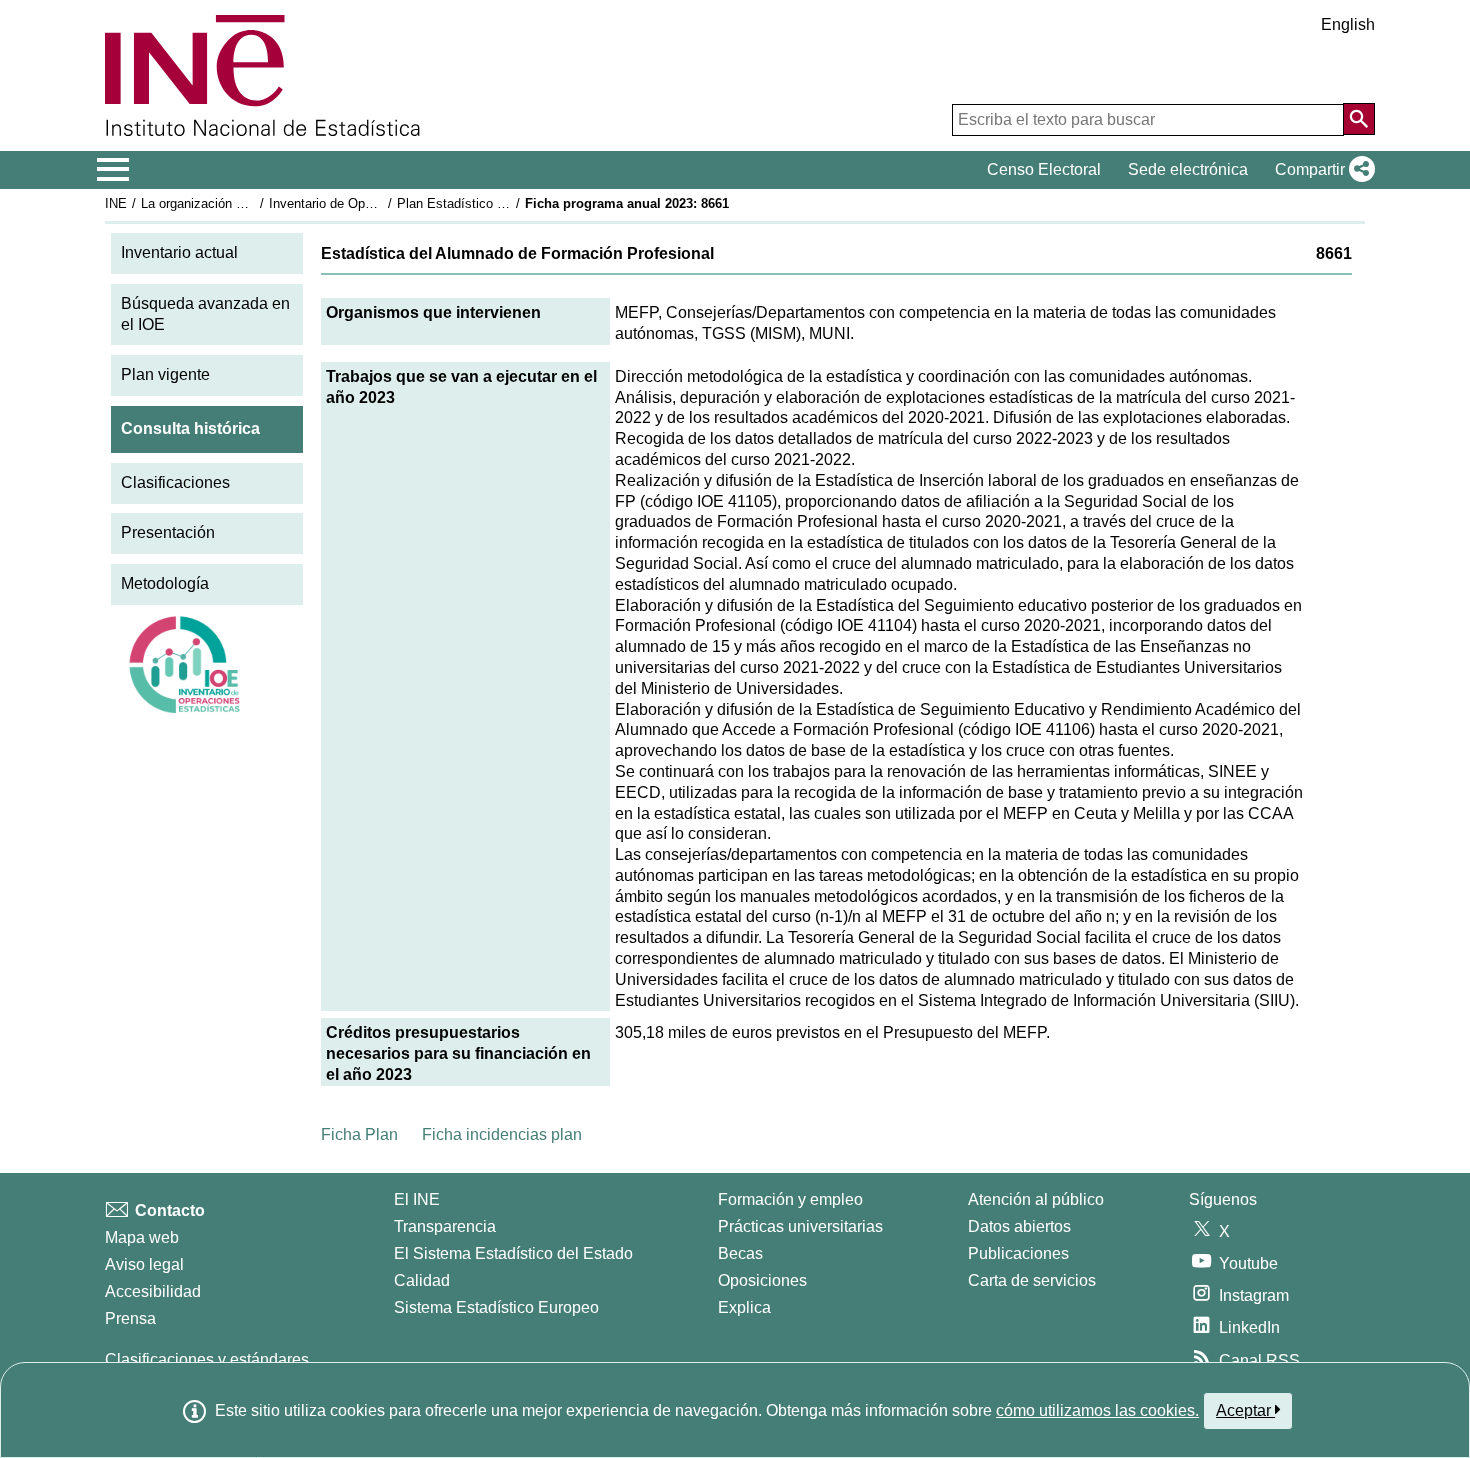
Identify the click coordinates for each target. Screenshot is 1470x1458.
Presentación (168, 532)
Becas (740, 1253)
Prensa (130, 1318)
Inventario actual (179, 252)
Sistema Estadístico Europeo (496, 1307)
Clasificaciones (175, 482)
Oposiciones (762, 1280)
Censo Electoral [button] (1044, 169)
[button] (1321, 170)
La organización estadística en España (253, 203)
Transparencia (445, 1226)
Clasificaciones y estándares (207, 1359)
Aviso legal (144, 1264)
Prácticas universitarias (800, 1226)
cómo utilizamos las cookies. (1097, 1410)
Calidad (422, 1280)
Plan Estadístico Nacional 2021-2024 (504, 203)
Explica (744, 1307)
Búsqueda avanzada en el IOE (205, 314)
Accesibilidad (153, 1291)
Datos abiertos (1019, 1226)
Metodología (165, 583)
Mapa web (142, 1237)
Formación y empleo (790, 1199)
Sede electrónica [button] (1188, 169)
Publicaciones (1018, 1253)
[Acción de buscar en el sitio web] (1359, 119)
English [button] (1348, 24)
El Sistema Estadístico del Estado (513, 1253)
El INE (417, 1199)
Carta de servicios (1032, 1280)
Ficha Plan (359, 1134)
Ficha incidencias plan (502, 1134)
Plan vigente (165, 374)
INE (116, 203)
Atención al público (1036, 1199)
